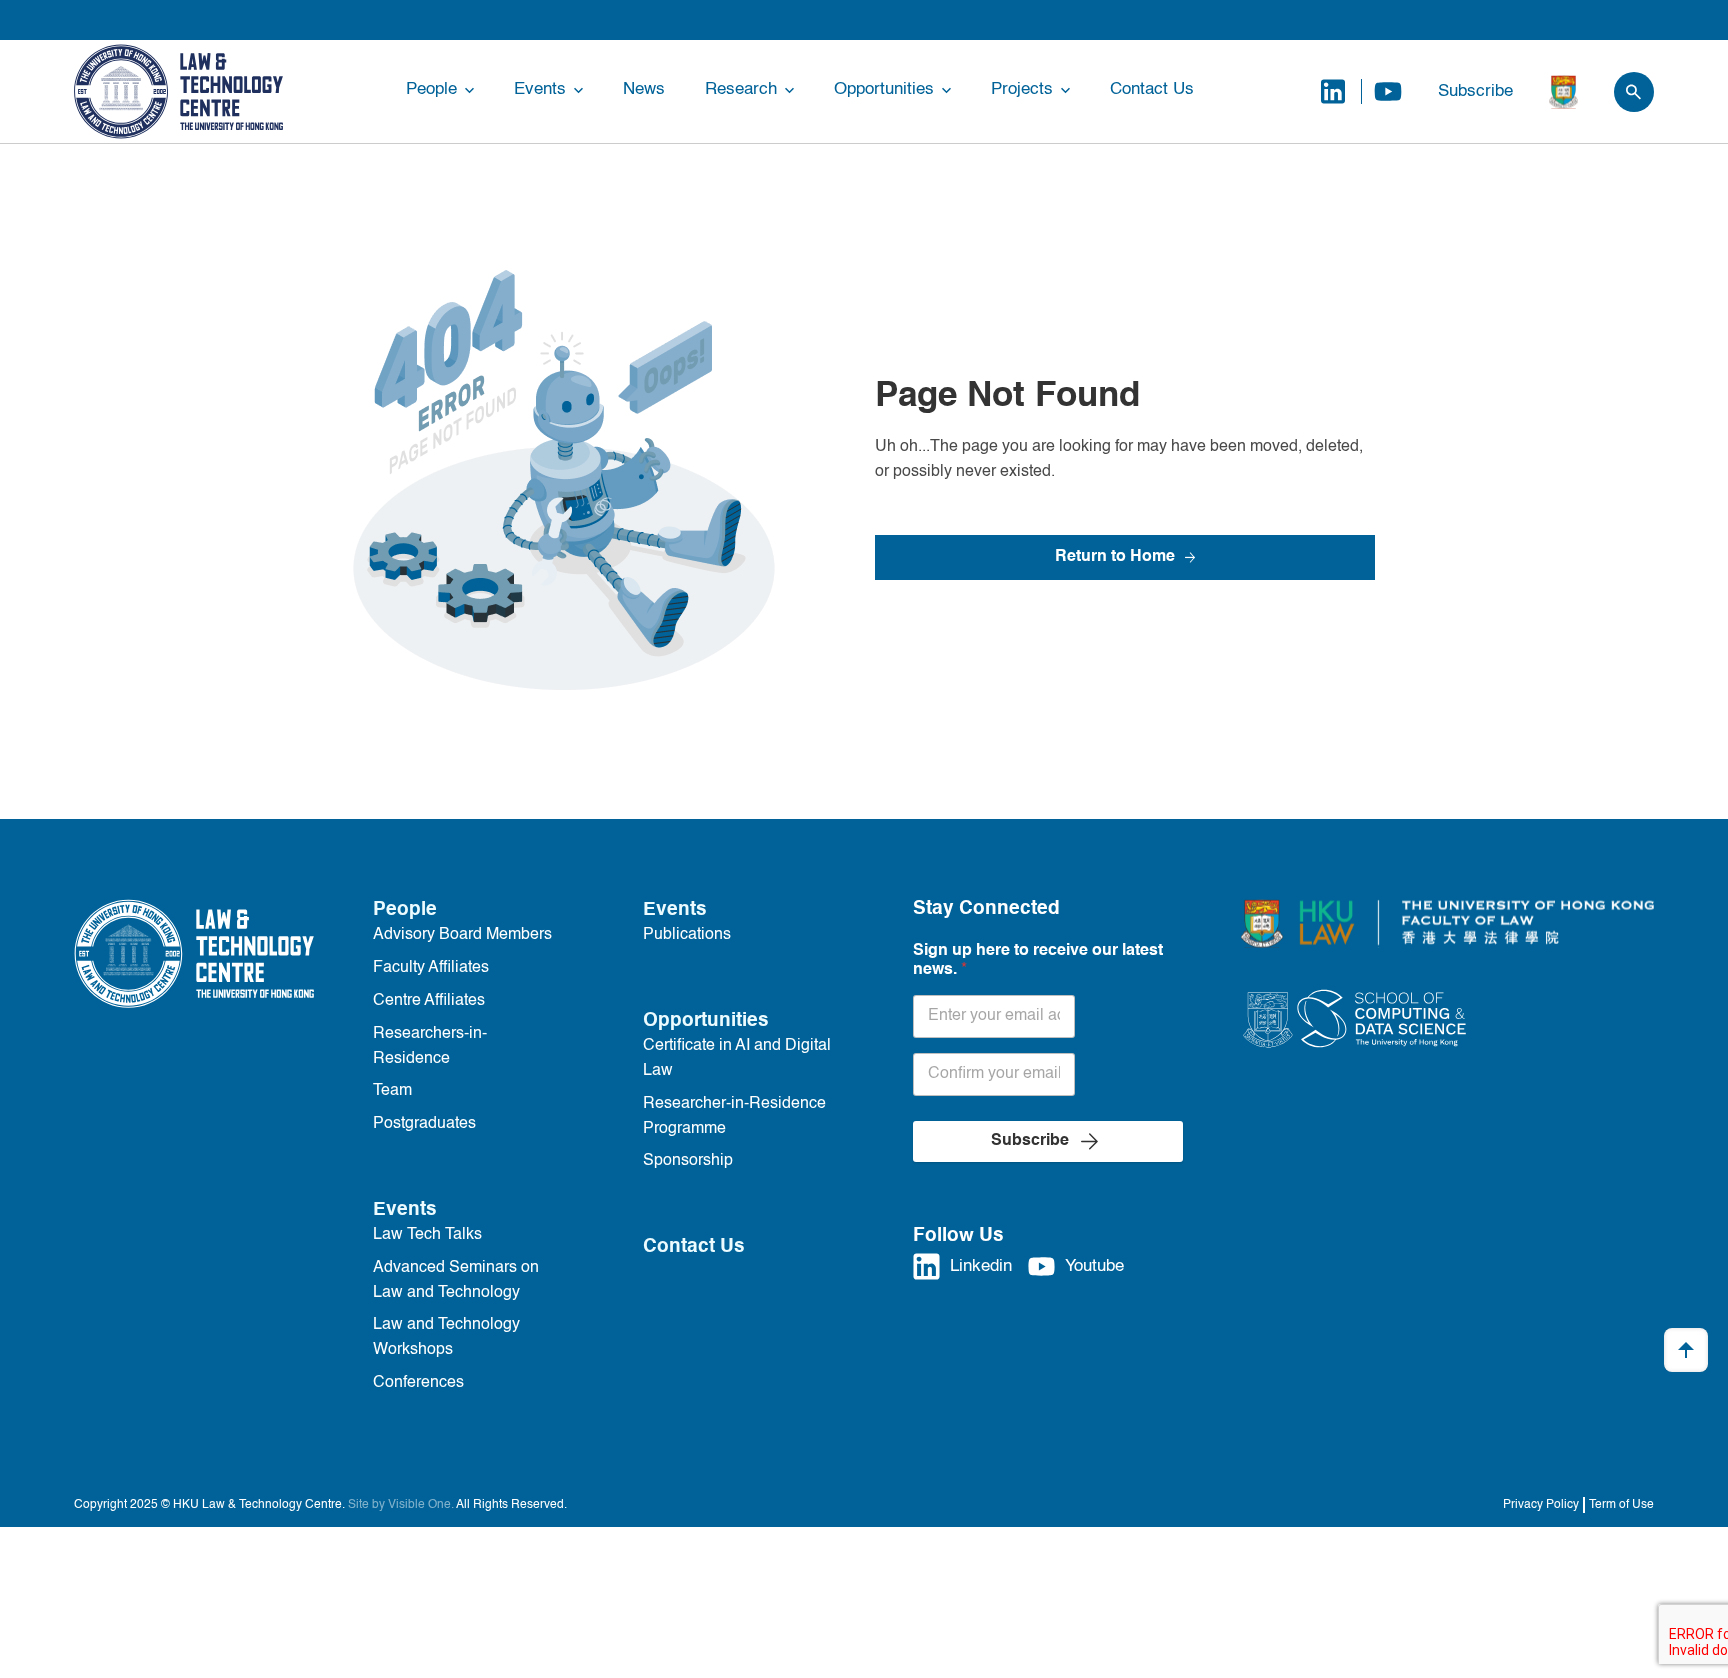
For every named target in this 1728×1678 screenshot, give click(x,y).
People (431, 89)
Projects (1022, 89)
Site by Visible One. (401, 1505)
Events (540, 89)
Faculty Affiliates (431, 968)
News (644, 89)
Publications (687, 935)
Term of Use (1621, 1505)
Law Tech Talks (427, 1235)
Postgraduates (424, 1124)
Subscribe (1475, 91)
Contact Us (1152, 89)
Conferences (418, 1383)
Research (741, 89)
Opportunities (884, 89)
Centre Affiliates (429, 1001)
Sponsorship (688, 1161)
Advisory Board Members (462, 935)
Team (392, 1091)
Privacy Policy (1541, 1505)
